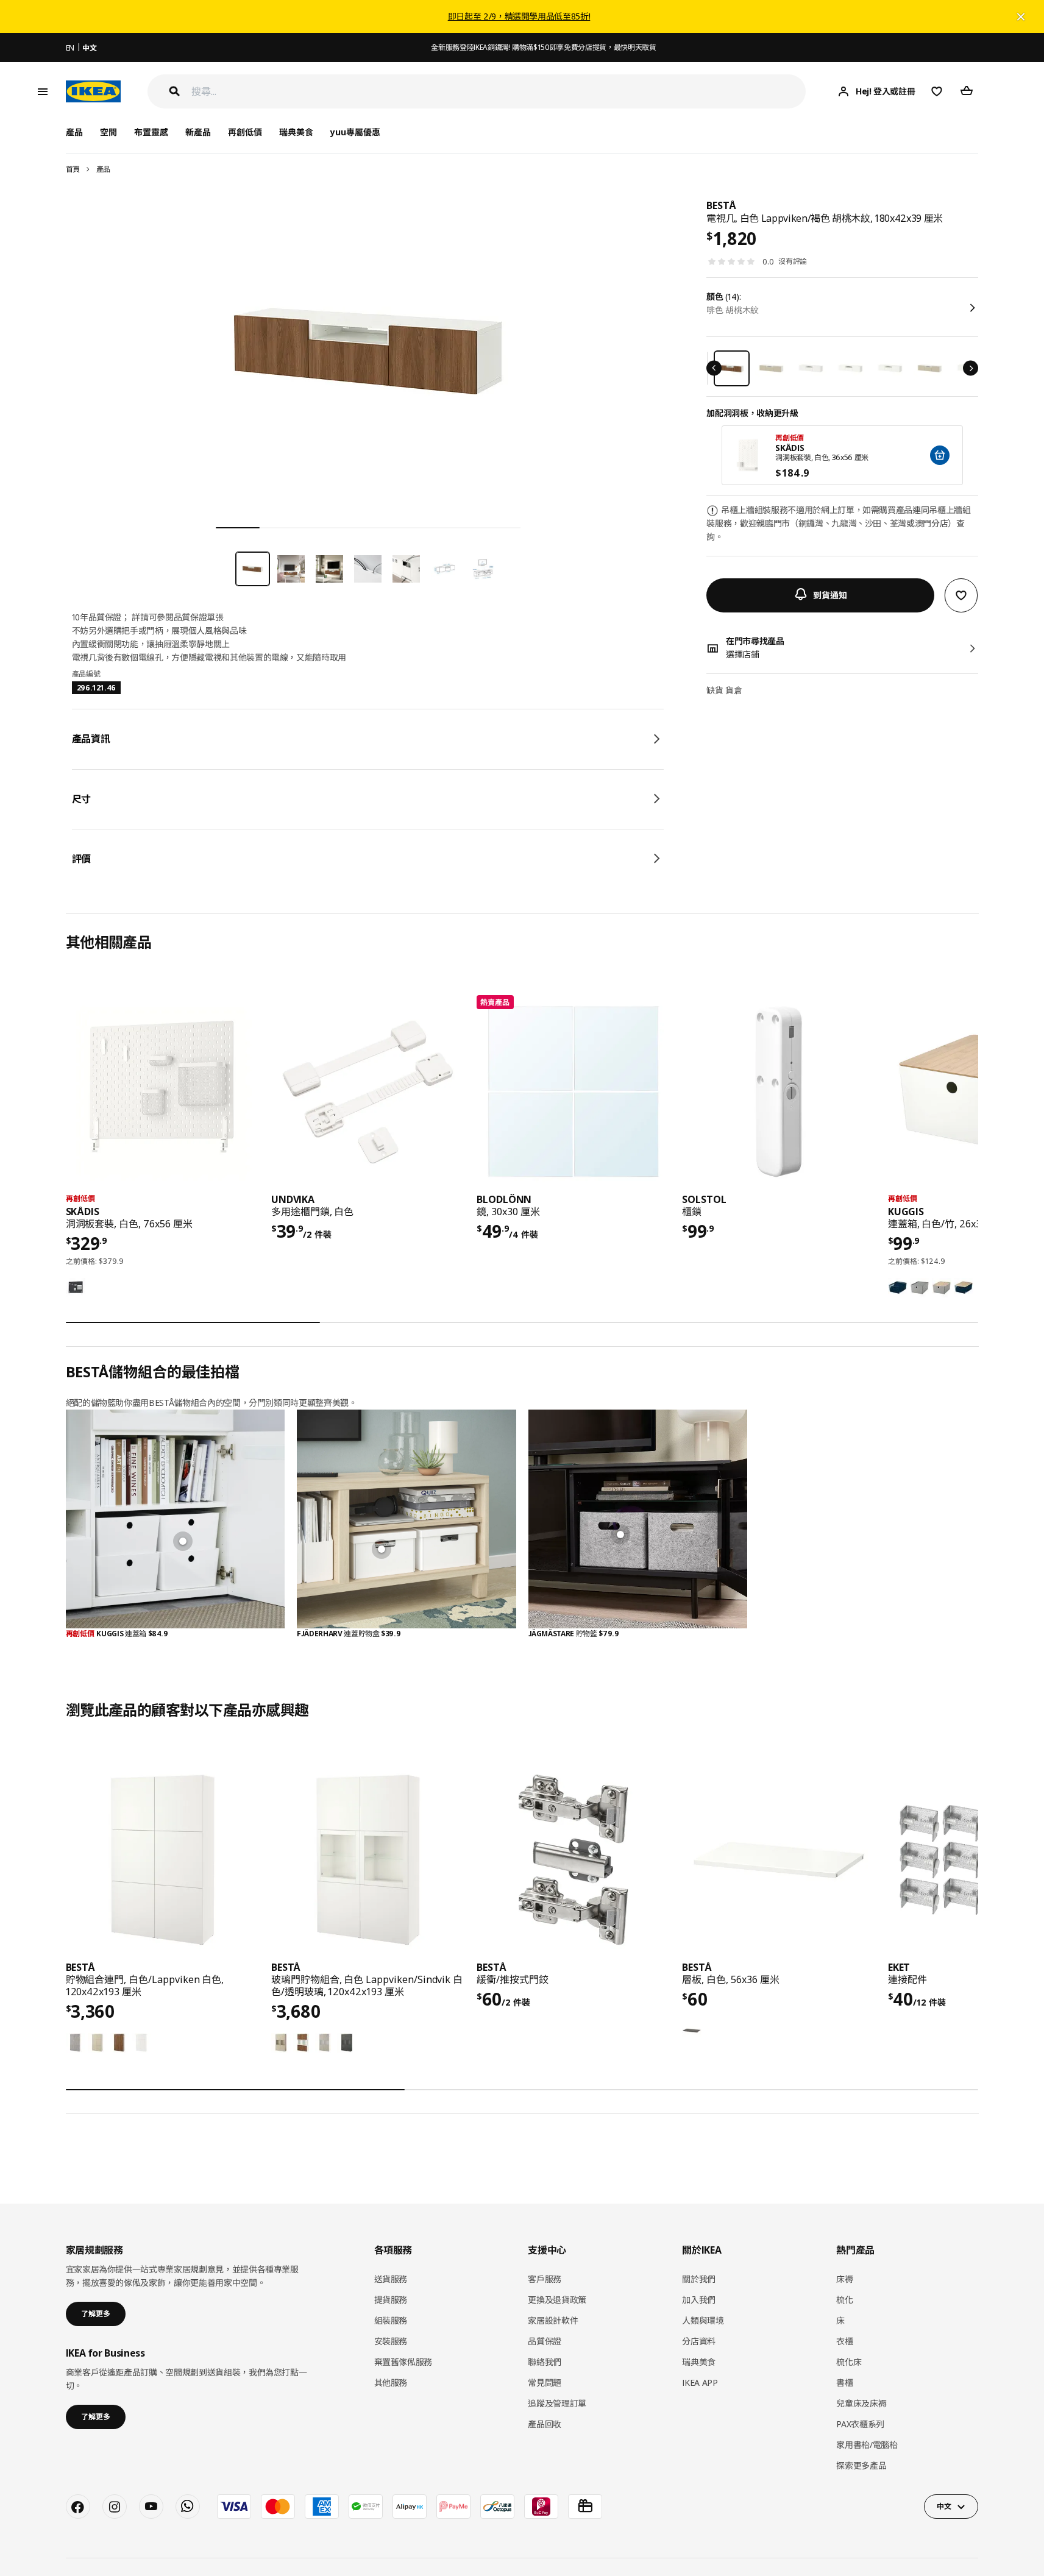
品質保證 (545, 2341)
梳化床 (849, 2362)
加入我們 (699, 2300)
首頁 (73, 169)
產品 (103, 169)
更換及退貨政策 (557, 2300)
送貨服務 (391, 2279)
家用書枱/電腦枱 (867, 2445)
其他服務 (391, 2383)
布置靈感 (151, 132)
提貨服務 (391, 2300)
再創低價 (245, 132)
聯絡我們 (545, 2362)
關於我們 (699, 2279)
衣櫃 (844, 2341)
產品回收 (545, 2424)
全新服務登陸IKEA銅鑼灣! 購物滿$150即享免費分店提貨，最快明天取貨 (543, 47)
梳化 (844, 2300)
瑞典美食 (296, 132)
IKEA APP (700, 2383)
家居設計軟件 (553, 2320)
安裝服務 (391, 2341)
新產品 (198, 132)
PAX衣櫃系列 (860, 2424)
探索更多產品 (861, 2465)
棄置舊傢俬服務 (403, 2362)
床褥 (844, 2279)
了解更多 (96, 2314)
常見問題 (545, 2383)
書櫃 (844, 2383)
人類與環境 (703, 2320)
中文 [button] (944, 2506)
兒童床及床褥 (861, 2403)
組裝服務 (391, 2320)
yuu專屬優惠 (355, 132)
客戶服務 (545, 2279)
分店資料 (699, 2341)
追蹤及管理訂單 (557, 2403)
